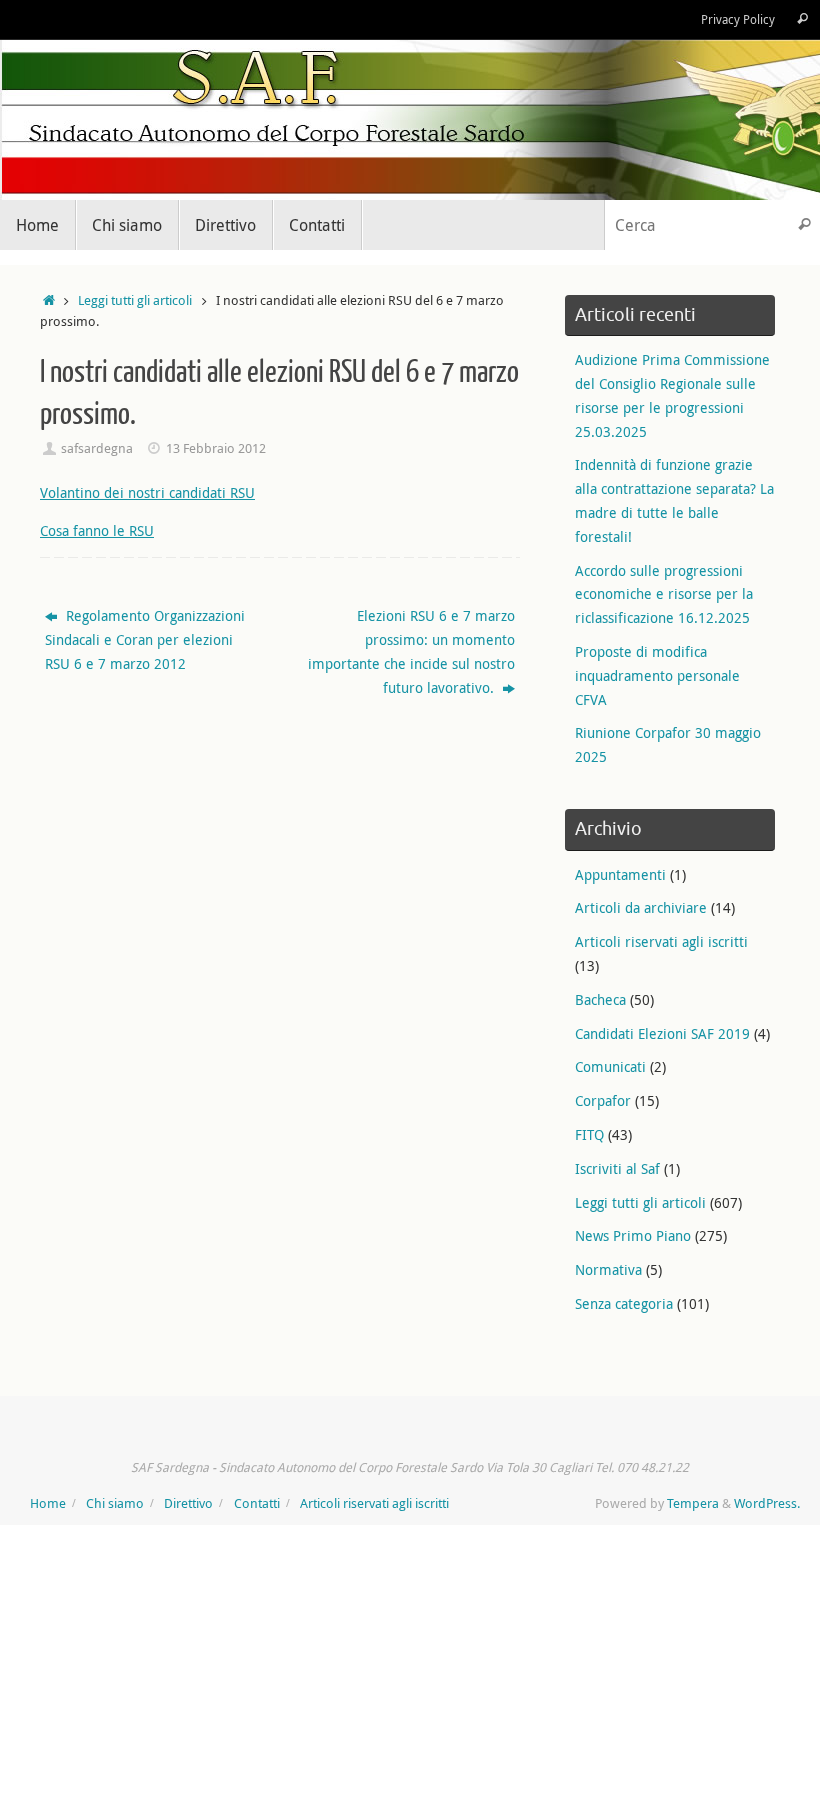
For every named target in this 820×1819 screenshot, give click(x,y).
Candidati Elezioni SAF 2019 (662, 1033)
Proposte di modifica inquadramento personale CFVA (657, 675)
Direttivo (188, 1503)
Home (48, 1503)
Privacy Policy (738, 19)
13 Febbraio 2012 (216, 448)
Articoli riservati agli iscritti (661, 941)
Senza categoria (624, 1303)
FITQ (589, 1134)
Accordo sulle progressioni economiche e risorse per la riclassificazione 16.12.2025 (664, 594)
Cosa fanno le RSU (97, 530)
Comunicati (610, 1066)
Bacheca (600, 999)
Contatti (257, 1503)
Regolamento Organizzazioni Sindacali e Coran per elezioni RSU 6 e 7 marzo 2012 (145, 639)
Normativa (608, 1269)
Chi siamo (115, 1503)
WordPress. (767, 1503)
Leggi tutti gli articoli (135, 300)
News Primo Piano (633, 1235)
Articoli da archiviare (641, 907)
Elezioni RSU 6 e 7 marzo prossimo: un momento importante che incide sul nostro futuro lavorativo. (411, 651)
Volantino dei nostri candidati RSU (147, 492)
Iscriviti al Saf (617, 1168)
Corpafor (603, 1100)
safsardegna (97, 448)
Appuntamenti (620, 874)
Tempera (693, 1503)
